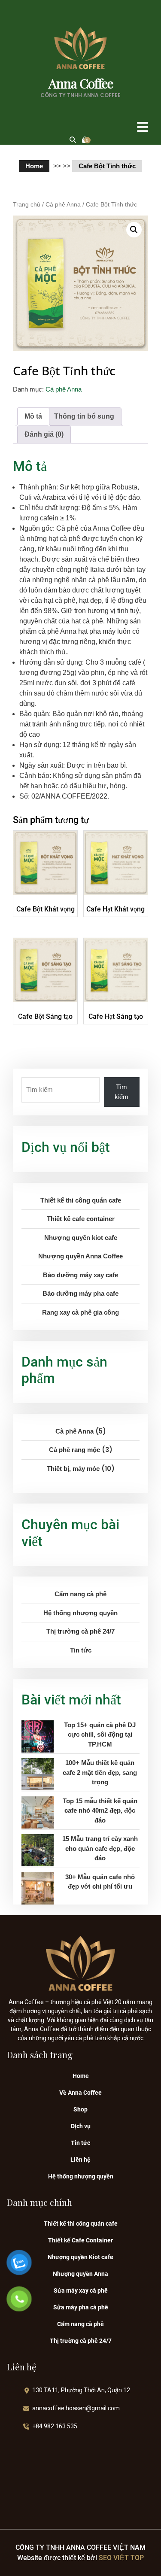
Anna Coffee (81, 83)
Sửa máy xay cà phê (81, 2290)
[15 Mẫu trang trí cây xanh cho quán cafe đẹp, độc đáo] (38, 1850)
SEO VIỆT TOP (120, 2558)
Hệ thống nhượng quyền (80, 1613)
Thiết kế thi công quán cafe (81, 2224)
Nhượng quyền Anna (80, 2274)
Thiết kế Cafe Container (80, 2240)
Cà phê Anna (63, 205)
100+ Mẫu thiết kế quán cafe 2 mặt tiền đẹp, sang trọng (100, 1772)
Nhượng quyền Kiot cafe (80, 2257)
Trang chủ (27, 205)
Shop (80, 2109)
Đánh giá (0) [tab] (44, 434)
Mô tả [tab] (33, 416)
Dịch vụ (81, 2126)
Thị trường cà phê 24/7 (80, 1631)
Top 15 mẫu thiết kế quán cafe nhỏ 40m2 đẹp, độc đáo (100, 1810)
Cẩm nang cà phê (80, 1594)
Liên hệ (80, 2160)
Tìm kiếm (122, 1092)
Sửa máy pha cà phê (81, 2307)
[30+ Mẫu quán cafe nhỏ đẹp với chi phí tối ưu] (38, 1888)
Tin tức (81, 1650)
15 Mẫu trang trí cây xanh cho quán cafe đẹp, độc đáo (100, 1848)
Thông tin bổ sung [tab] (84, 416)
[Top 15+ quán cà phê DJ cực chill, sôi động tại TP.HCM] (38, 1736)
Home (34, 166)
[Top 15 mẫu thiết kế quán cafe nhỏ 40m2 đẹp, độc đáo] (38, 1812)
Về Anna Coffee (80, 2093)
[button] (130, 127)
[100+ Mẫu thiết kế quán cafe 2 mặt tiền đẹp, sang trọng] (38, 1774)
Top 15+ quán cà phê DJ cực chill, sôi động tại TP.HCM (100, 1735)
